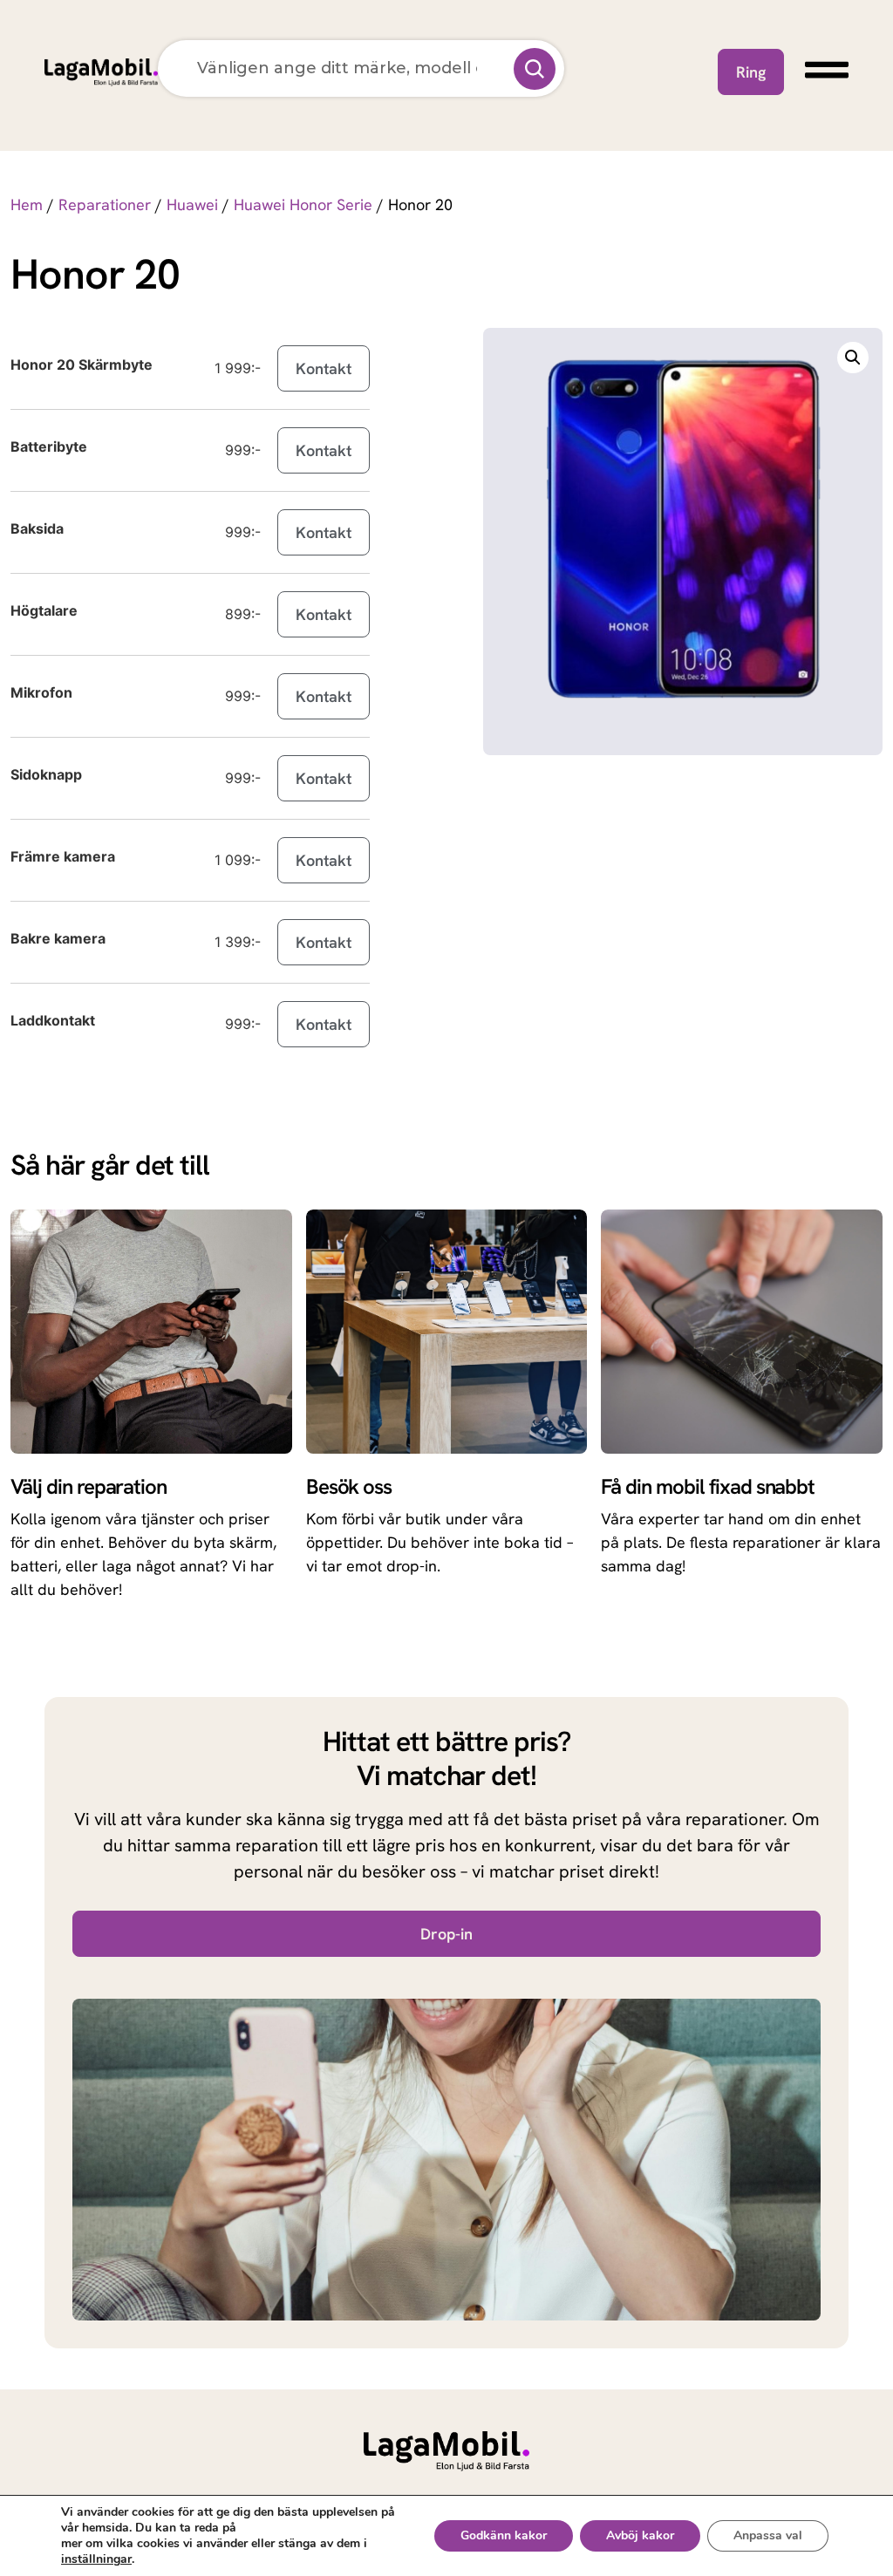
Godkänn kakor (504, 2535)
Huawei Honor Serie (303, 204)
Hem (27, 204)
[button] (853, 358)
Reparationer (105, 204)
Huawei (192, 204)
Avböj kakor (640, 2535)
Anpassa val (768, 2535)
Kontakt (324, 368)
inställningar (96, 2559)
